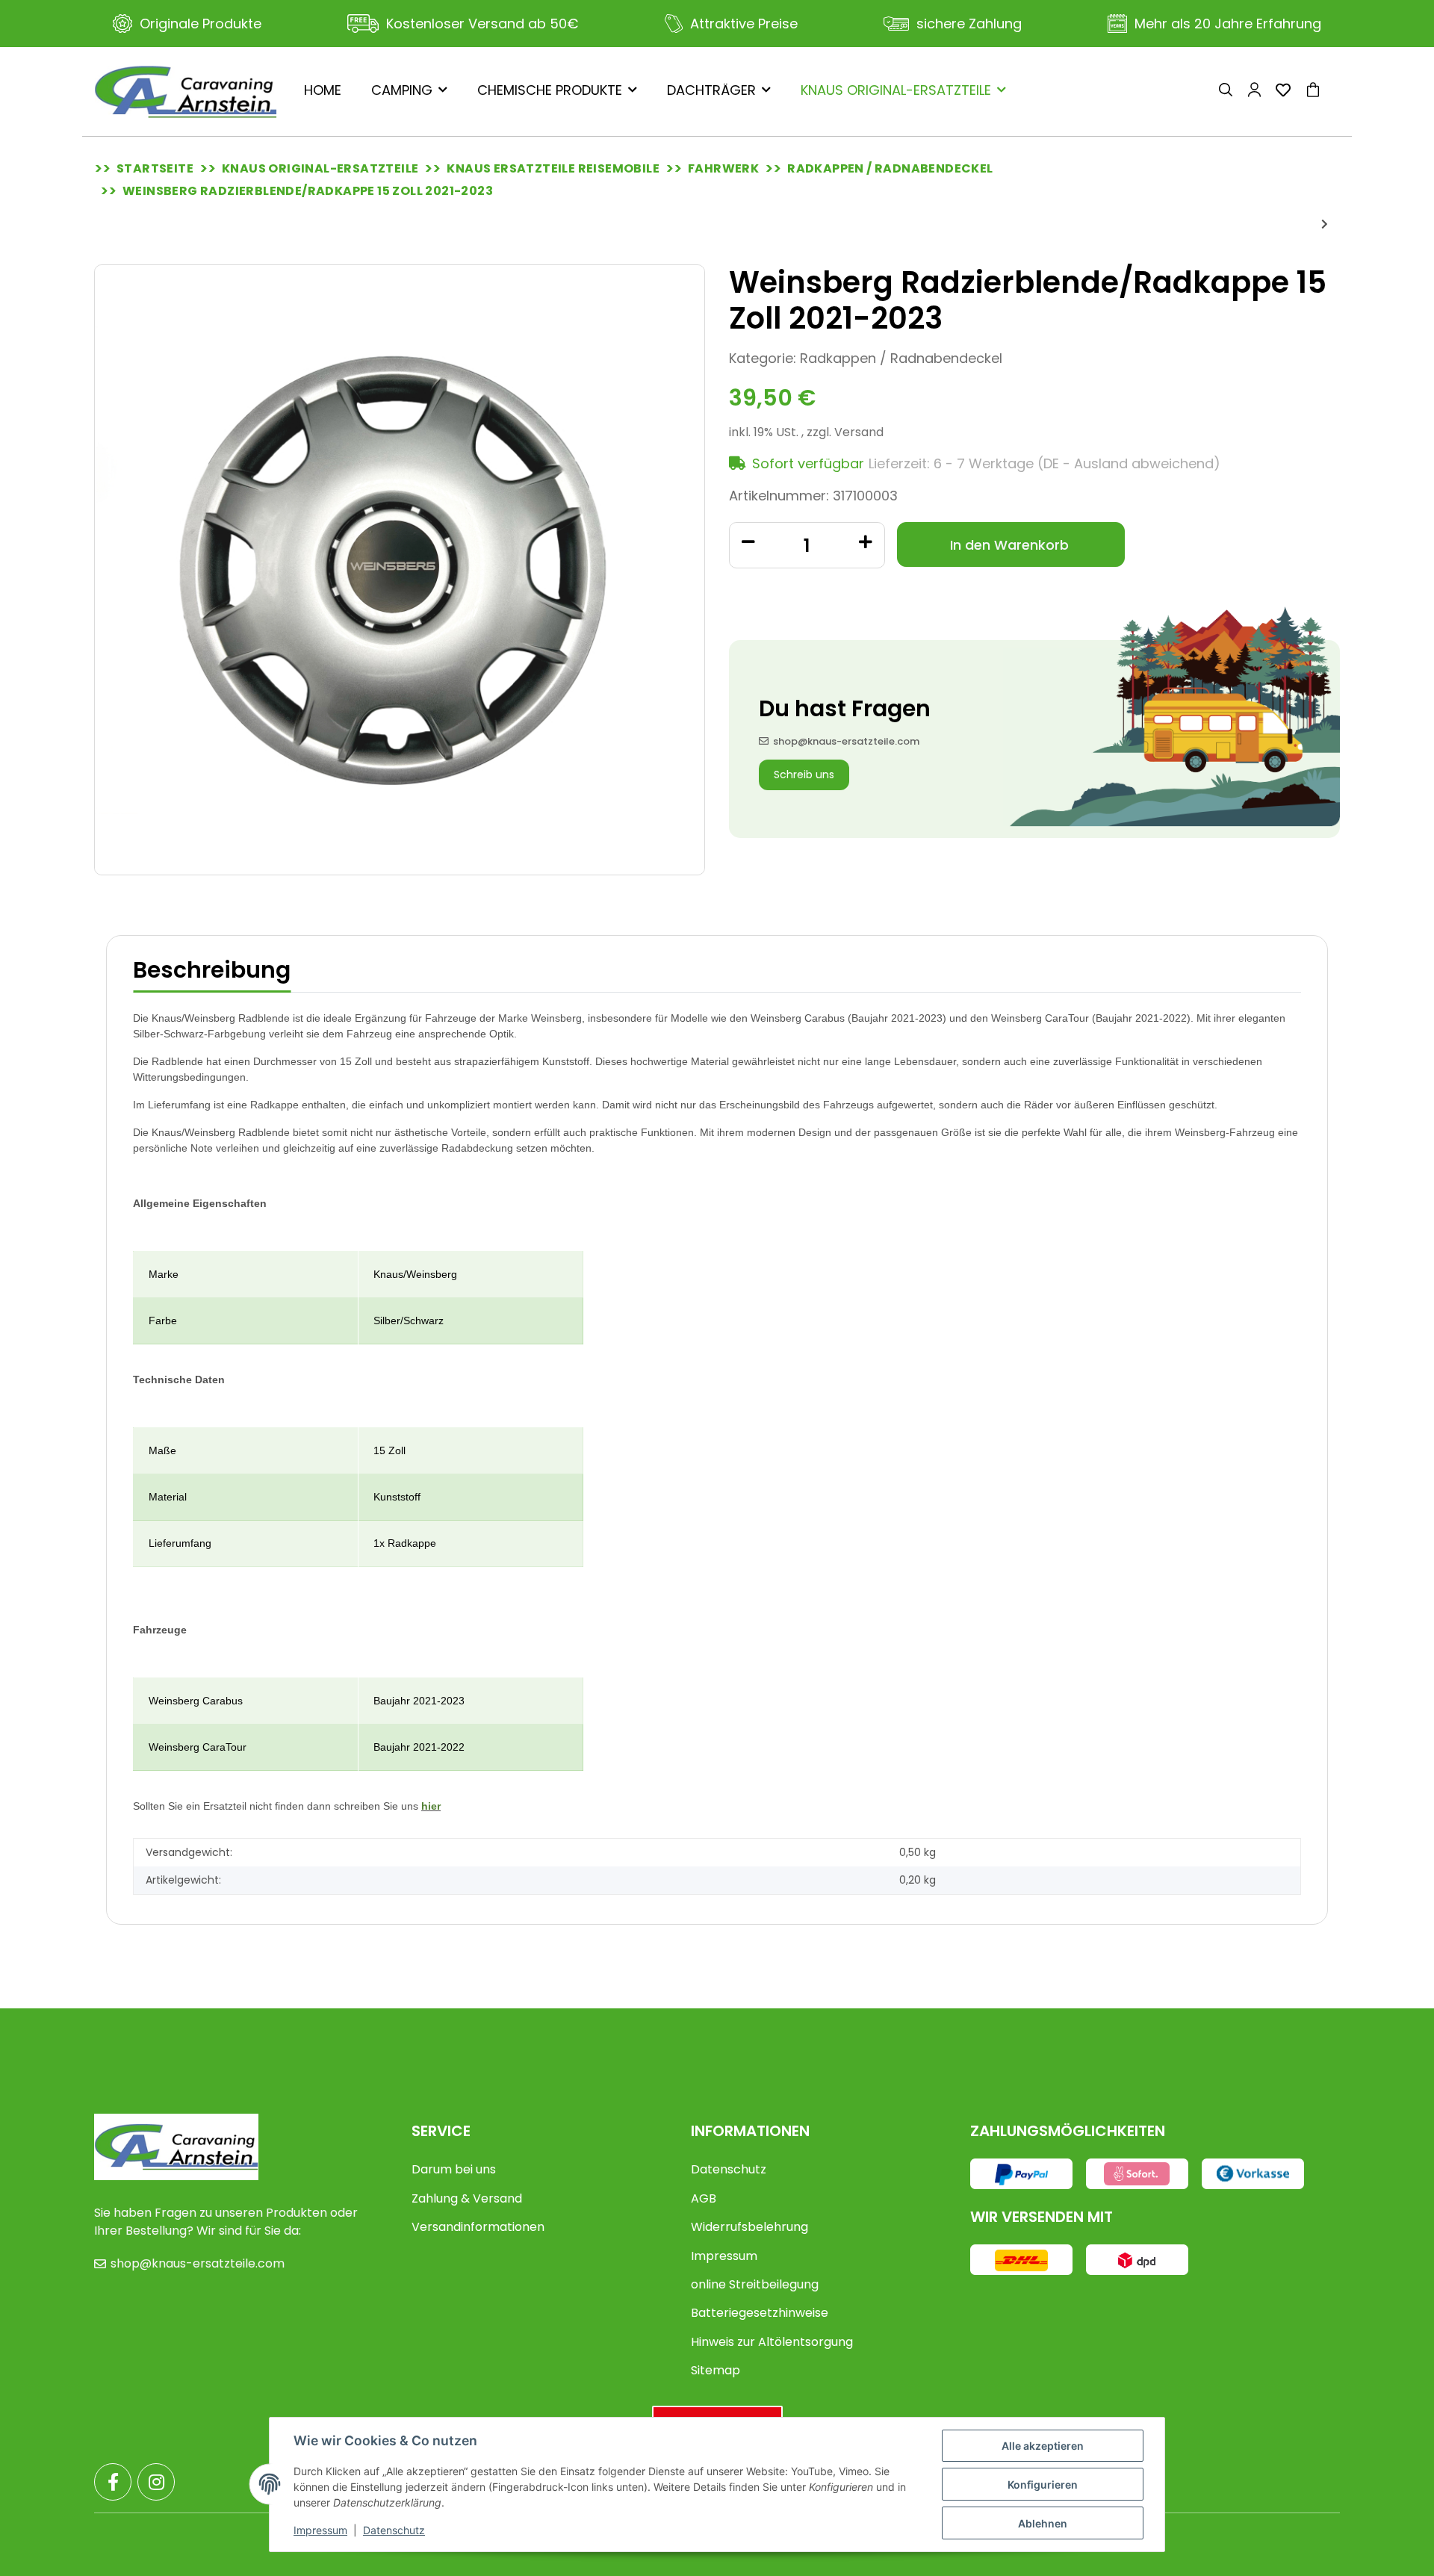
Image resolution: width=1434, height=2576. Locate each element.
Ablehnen (1043, 2523)
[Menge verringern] (748, 541)
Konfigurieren (1043, 2485)
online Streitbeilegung (755, 2284)
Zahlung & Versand (467, 2198)
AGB (704, 2198)
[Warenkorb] (1319, 92)
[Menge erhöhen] (866, 541)
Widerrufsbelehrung (749, 2227)
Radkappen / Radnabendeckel (901, 358)
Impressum (724, 2256)
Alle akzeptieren (1043, 2446)
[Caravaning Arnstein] (186, 91)
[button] (1226, 92)
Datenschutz (729, 2169)
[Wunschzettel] (1283, 91)
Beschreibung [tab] (212, 970)
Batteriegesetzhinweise (760, 2313)
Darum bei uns (454, 2169)
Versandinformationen (478, 2227)
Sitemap (716, 2370)
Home (323, 90)
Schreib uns (804, 775)
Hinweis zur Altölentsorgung (772, 2342)
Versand (859, 432)
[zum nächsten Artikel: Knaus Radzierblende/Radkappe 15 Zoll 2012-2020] (1325, 224)
